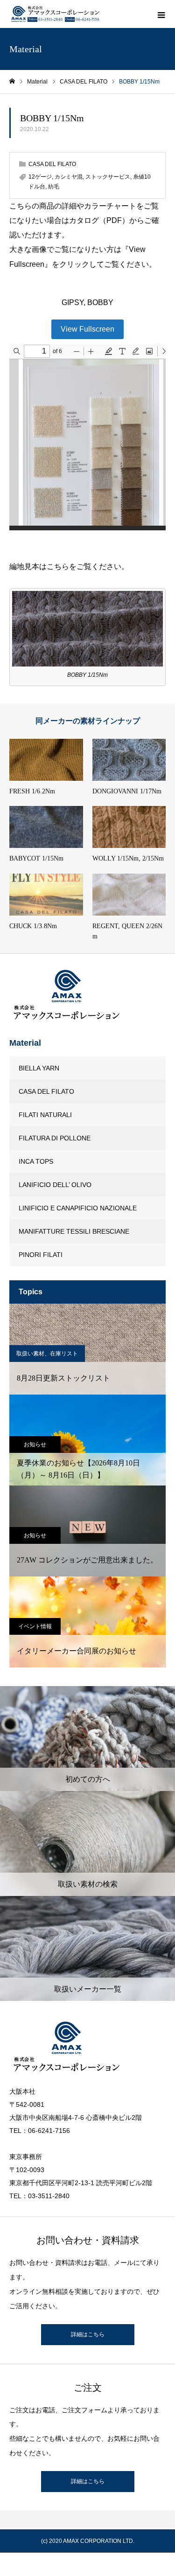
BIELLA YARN (39, 1068)
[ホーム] (12, 81)
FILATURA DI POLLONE (55, 1138)
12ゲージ (40, 177)
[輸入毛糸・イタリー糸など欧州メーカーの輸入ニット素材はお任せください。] (56, 14)
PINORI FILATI (41, 1255)
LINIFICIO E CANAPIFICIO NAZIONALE (78, 1208)
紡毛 (54, 187)
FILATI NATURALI (45, 1115)
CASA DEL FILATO (52, 164)
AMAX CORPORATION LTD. (99, 2541)
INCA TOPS (36, 1161)
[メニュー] (161, 14)
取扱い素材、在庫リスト (47, 1354)
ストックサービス (108, 177)
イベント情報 (35, 1626)
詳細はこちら (88, 2334)
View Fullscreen (87, 329)
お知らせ (35, 1444)
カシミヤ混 (69, 177)
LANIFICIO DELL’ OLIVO (55, 1185)
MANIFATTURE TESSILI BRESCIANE (74, 1231)
